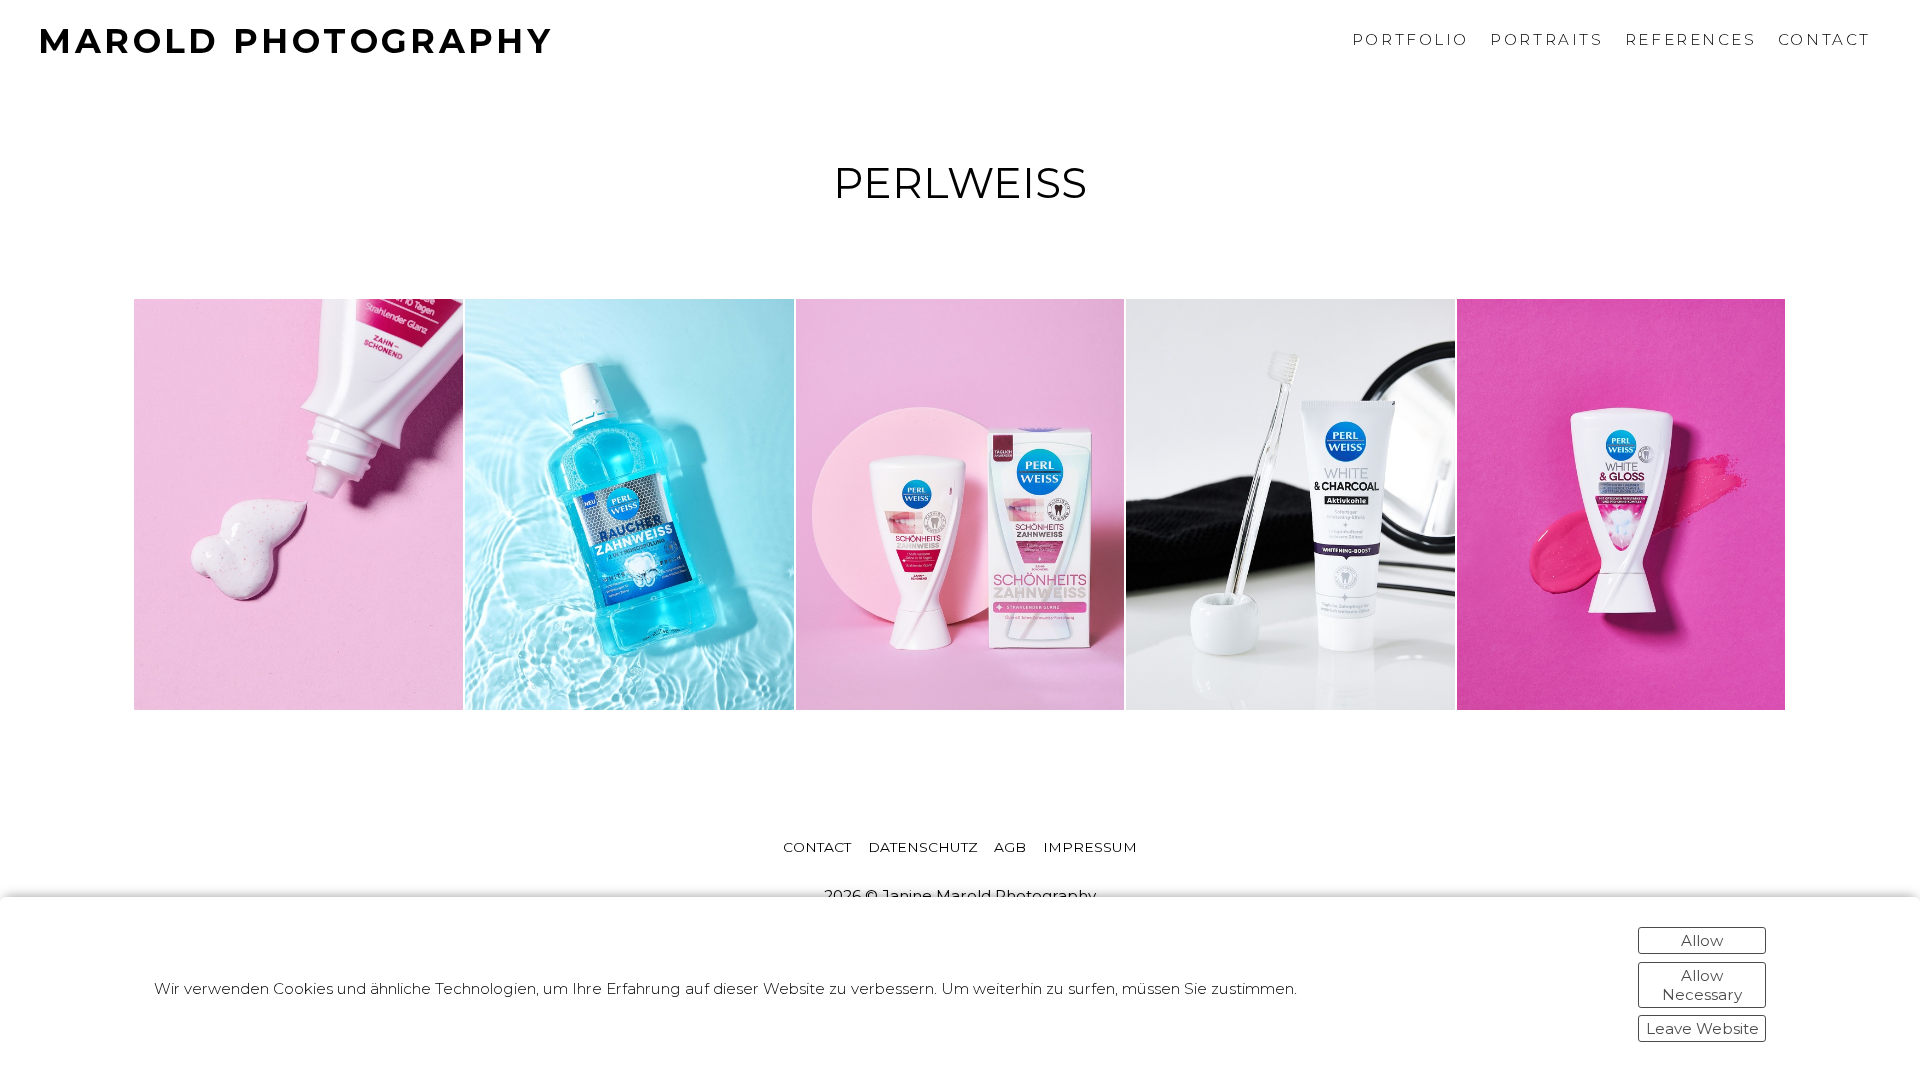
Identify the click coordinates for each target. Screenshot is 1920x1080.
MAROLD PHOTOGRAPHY (295, 40)
